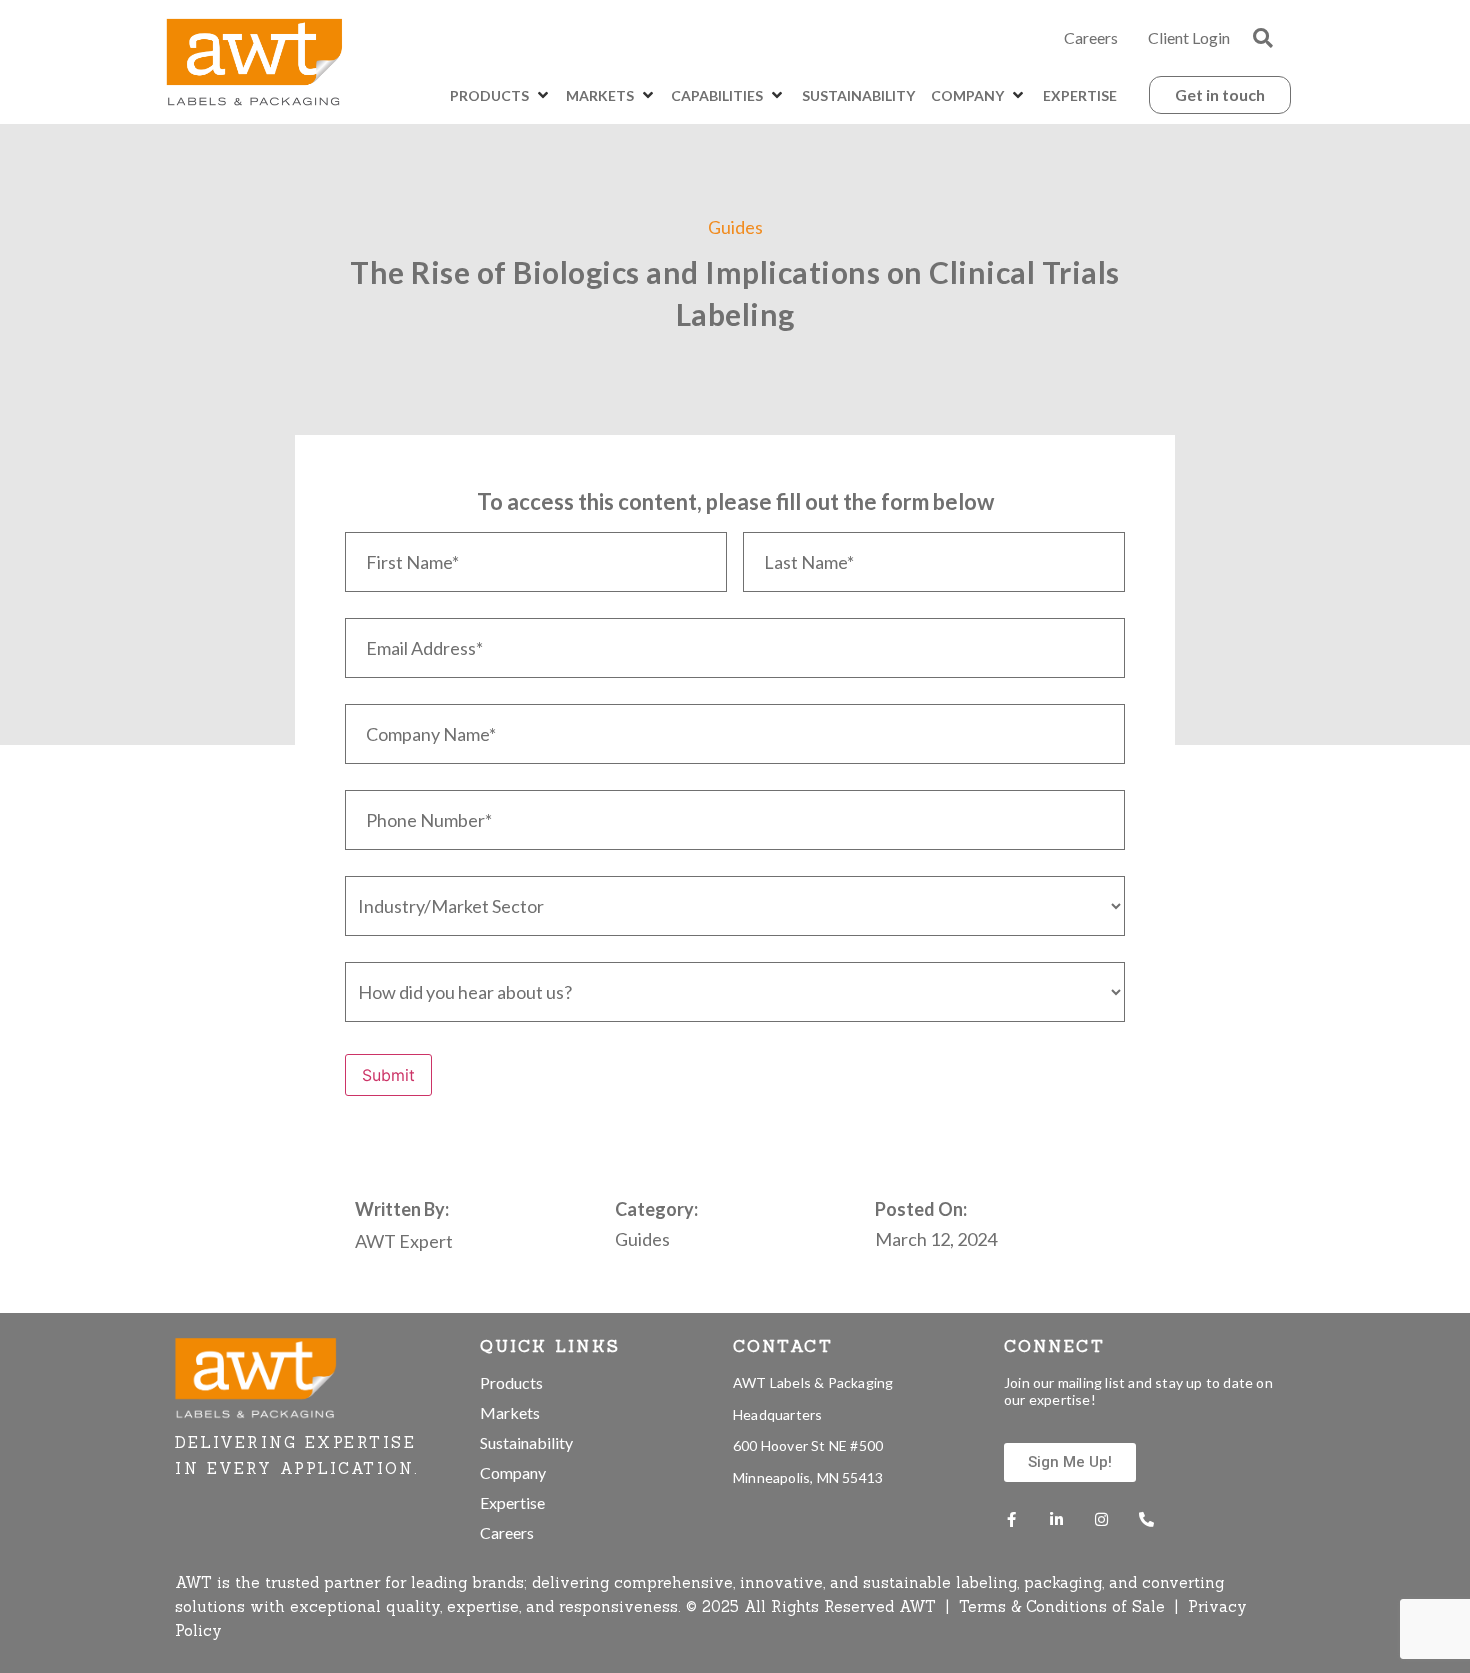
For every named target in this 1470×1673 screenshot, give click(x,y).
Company (513, 1472)
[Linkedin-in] (1056, 1519)
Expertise (512, 1502)
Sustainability (526, 1442)
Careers (1091, 37)
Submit (388, 1075)
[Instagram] (1101, 1519)
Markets (510, 1412)
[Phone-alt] (1146, 1519)
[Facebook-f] (1011, 1519)
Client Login (1189, 37)
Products (511, 1382)
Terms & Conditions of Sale (1064, 1606)
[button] (1263, 38)
